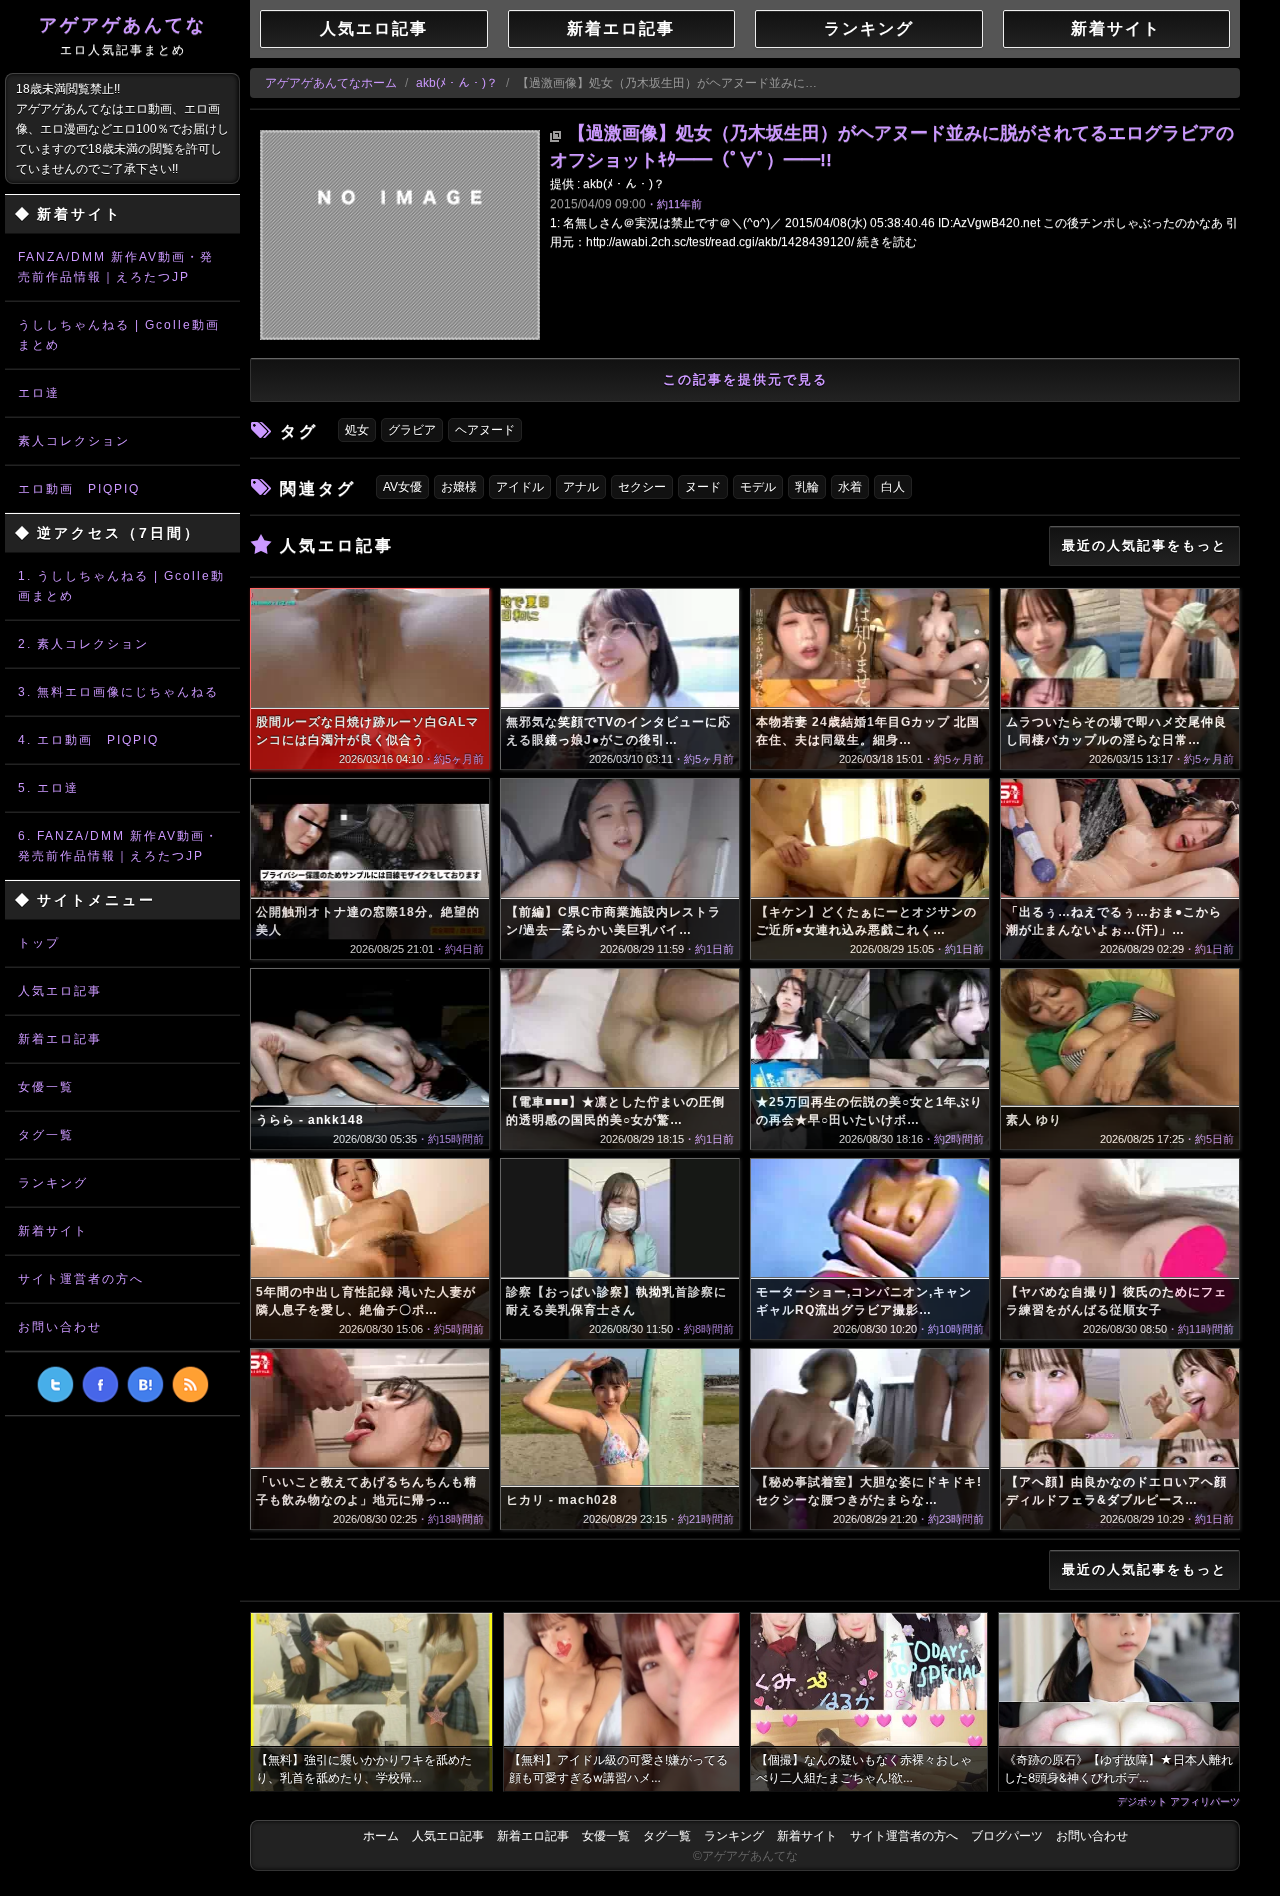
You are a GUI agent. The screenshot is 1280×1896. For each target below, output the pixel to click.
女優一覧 (46, 1087)
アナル (581, 487)
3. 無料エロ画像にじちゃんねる (118, 692)
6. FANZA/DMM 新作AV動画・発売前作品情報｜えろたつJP (118, 846)
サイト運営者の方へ (81, 1279)
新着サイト (53, 1231)
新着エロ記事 (60, 1039)
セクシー (642, 487)
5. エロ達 (48, 788)
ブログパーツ (1007, 1836)
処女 (357, 430)
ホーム (381, 1836)
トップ (39, 943)
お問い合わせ (60, 1327)
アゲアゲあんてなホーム (331, 83)
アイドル (520, 487)
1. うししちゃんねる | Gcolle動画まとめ (121, 586)
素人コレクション (74, 441)
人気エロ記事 (60, 991)
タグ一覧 (46, 1135)
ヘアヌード (485, 430)
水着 (850, 487)
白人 (893, 487)
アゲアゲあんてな (123, 36)
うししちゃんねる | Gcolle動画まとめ (119, 335)
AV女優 (402, 487)
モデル (758, 487)
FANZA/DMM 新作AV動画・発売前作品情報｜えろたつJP (116, 267)
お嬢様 (459, 487)
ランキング (53, 1183)
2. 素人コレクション (83, 644)
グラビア (412, 430)
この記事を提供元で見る (745, 379)
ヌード (703, 487)
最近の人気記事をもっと (1144, 545)
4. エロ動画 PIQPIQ (88, 740)
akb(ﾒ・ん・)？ (457, 83)
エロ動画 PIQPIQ (79, 489)
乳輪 (807, 487)
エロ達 (39, 393)
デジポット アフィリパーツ (1178, 1801)
